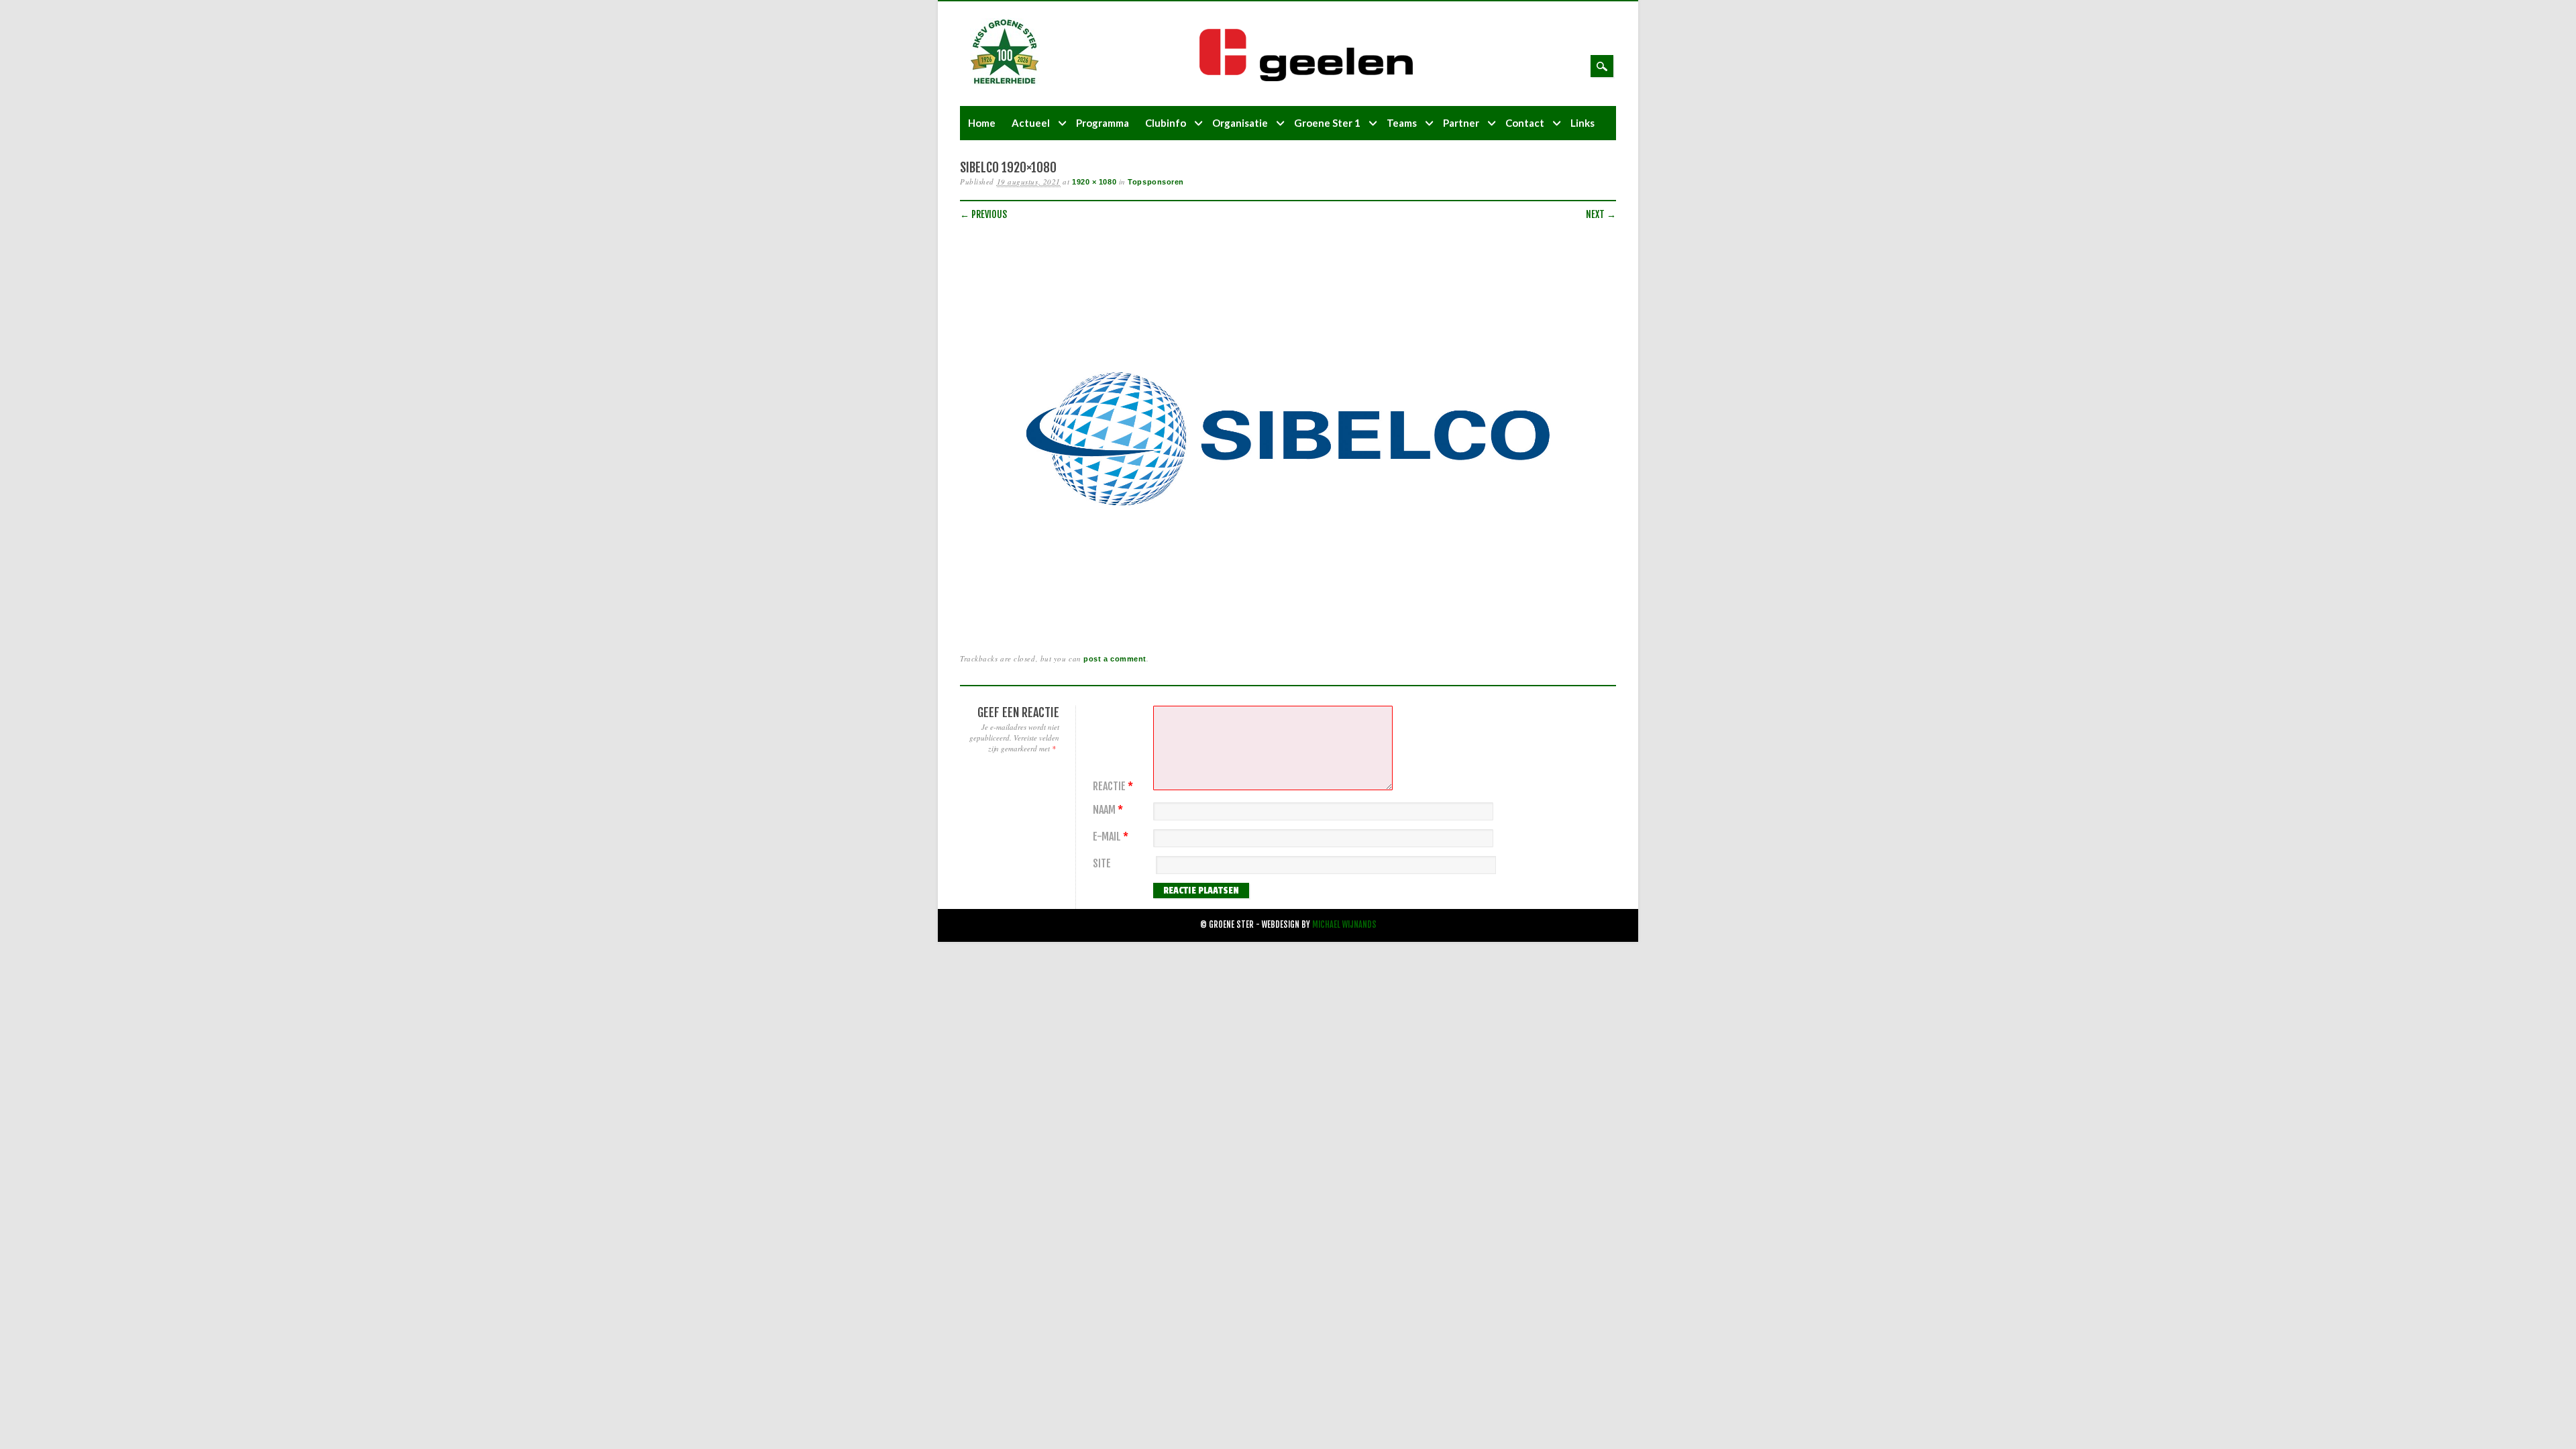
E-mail (1111, 837)
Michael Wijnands (1344, 925)
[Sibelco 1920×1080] (1288, 624)
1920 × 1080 (1094, 182)
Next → (1601, 214)
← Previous (983, 214)
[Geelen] (1317, 78)
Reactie (1113, 787)
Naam (1108, 810)
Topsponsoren (1156, 182)
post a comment (1115, 659)
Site (1102, 864)
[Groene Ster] (1005, 82)
